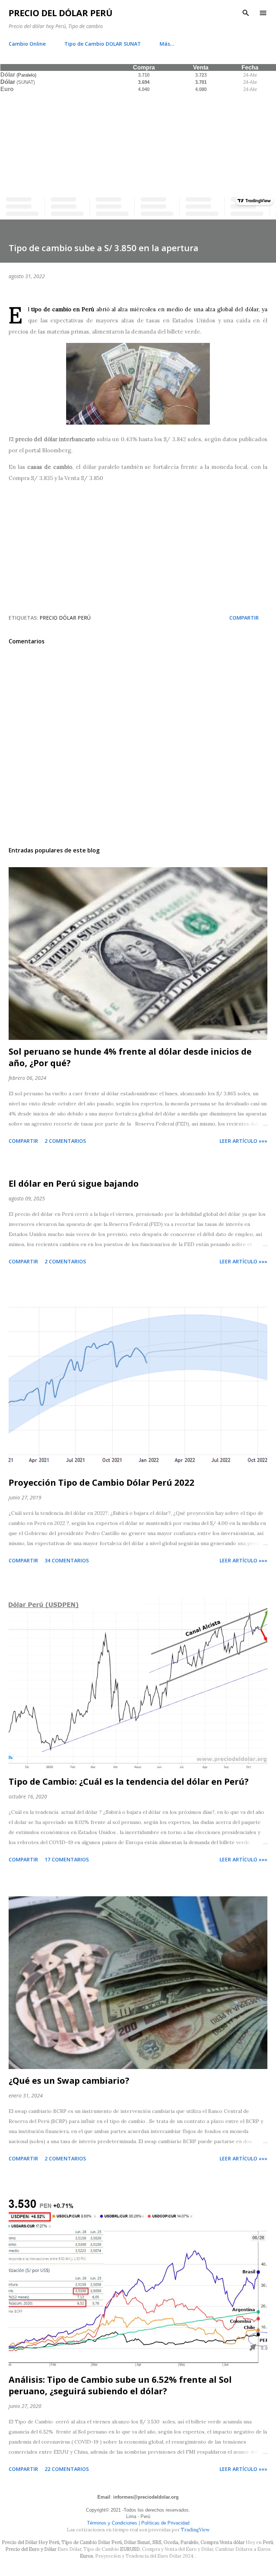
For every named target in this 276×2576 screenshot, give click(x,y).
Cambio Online (27, 44)
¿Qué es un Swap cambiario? (69, 2080)
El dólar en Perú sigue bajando (74, 1183)
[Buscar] (246, 13)
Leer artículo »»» (243, 1141)
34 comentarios (67, 1560)
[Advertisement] (138, 143)
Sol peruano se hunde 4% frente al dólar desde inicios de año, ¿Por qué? (130, 1057)
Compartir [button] (244, 618)
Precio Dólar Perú (65, 618)
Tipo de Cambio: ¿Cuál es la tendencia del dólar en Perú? (129, 1781)
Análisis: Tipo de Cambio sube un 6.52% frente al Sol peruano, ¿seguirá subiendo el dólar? (120, 2385)
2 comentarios (65, 1141)
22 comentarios (67, 2469)
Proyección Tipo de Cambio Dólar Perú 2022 (102, 1482)
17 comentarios (67, 1859)
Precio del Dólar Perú (61, 13)
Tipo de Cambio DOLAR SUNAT (103, 44)
